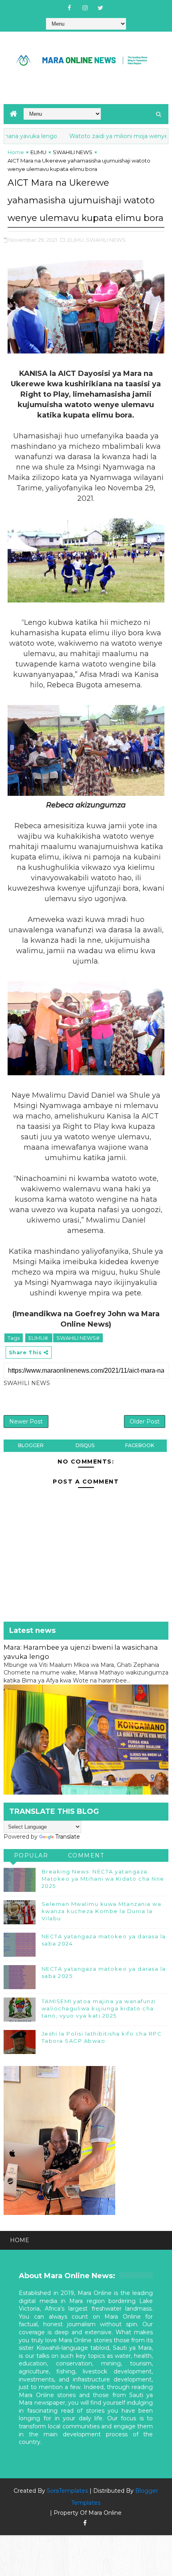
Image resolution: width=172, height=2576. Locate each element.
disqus (85, 1445)
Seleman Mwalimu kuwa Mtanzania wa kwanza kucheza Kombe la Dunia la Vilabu (102, 1911)
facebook (140, 1445)
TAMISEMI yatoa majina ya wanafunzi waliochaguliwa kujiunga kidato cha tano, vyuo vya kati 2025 (99, 2008)
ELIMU (38, 152)
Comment (86, 1855)
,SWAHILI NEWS (105, 240)
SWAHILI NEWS (73, 152)
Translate (68, 1837)
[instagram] (85, 8)
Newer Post (26, 1422)
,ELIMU (75, 240)
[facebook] (69, 8)
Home (16, 152)
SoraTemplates (67, 2491)
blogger (31, 1445)
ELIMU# (39, 1338)
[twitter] (100, 8)
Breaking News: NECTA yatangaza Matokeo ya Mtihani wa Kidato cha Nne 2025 (103, 1879)
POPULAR (31, 1855)
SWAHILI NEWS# (78, 1338)
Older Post (145, 1422)
